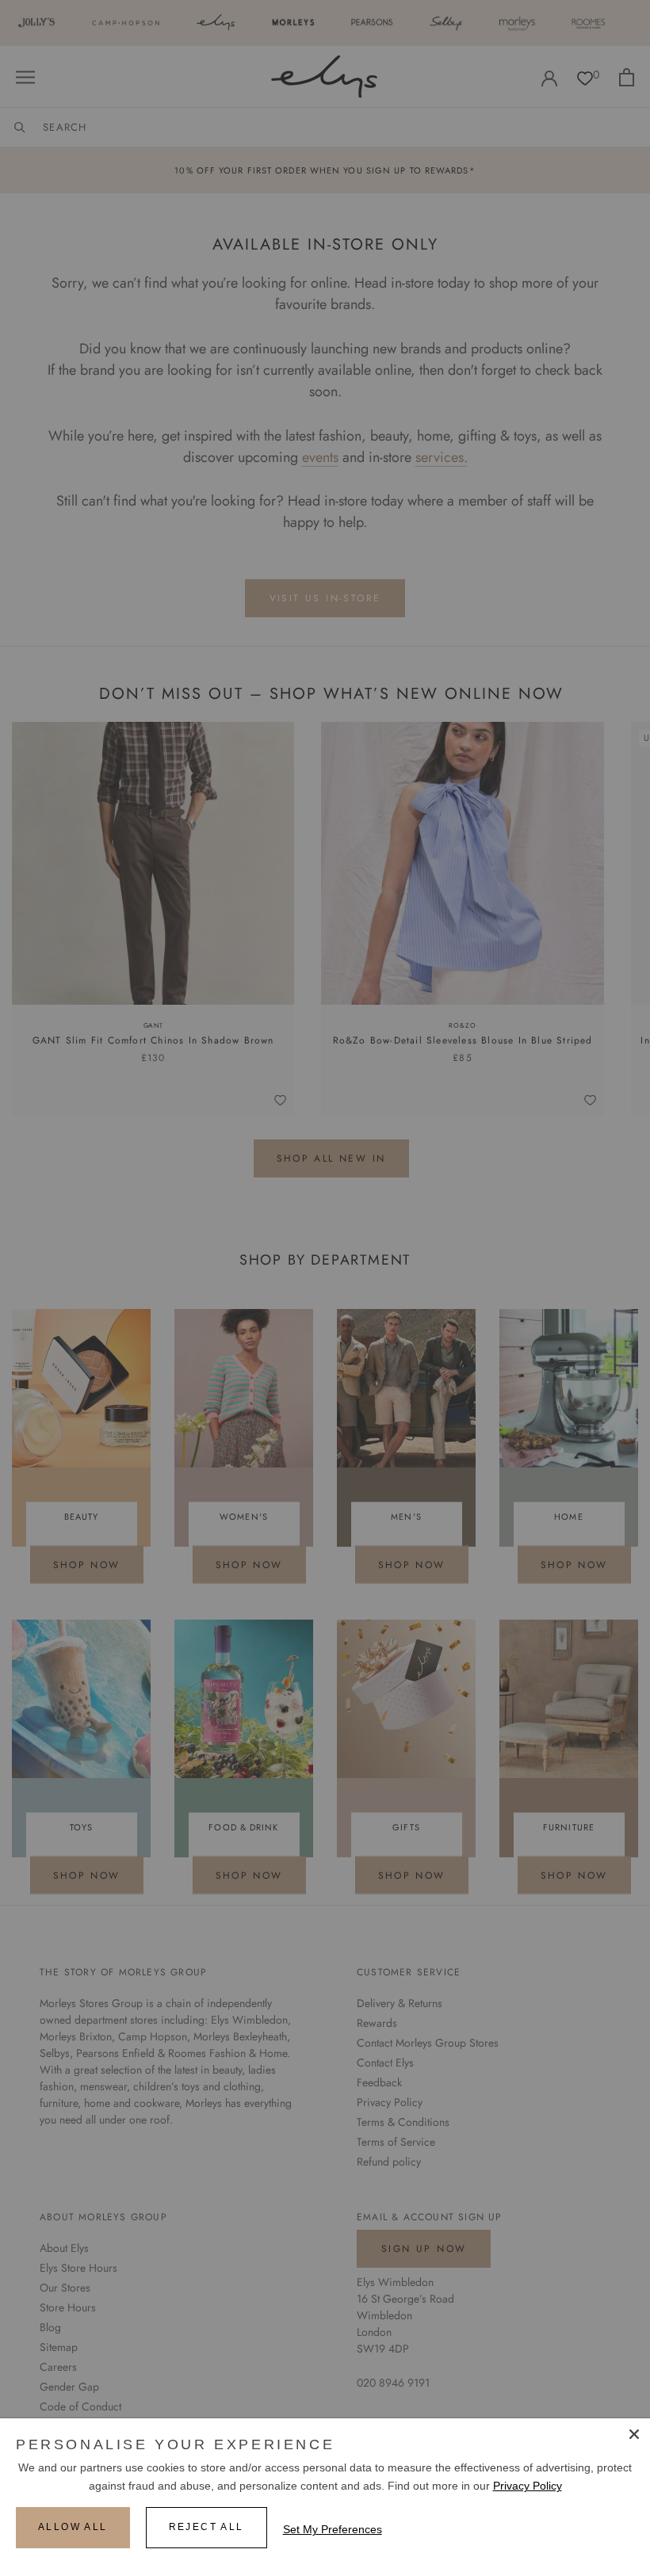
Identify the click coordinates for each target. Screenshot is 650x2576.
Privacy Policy (528, 2486)
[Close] (634, 2434)
